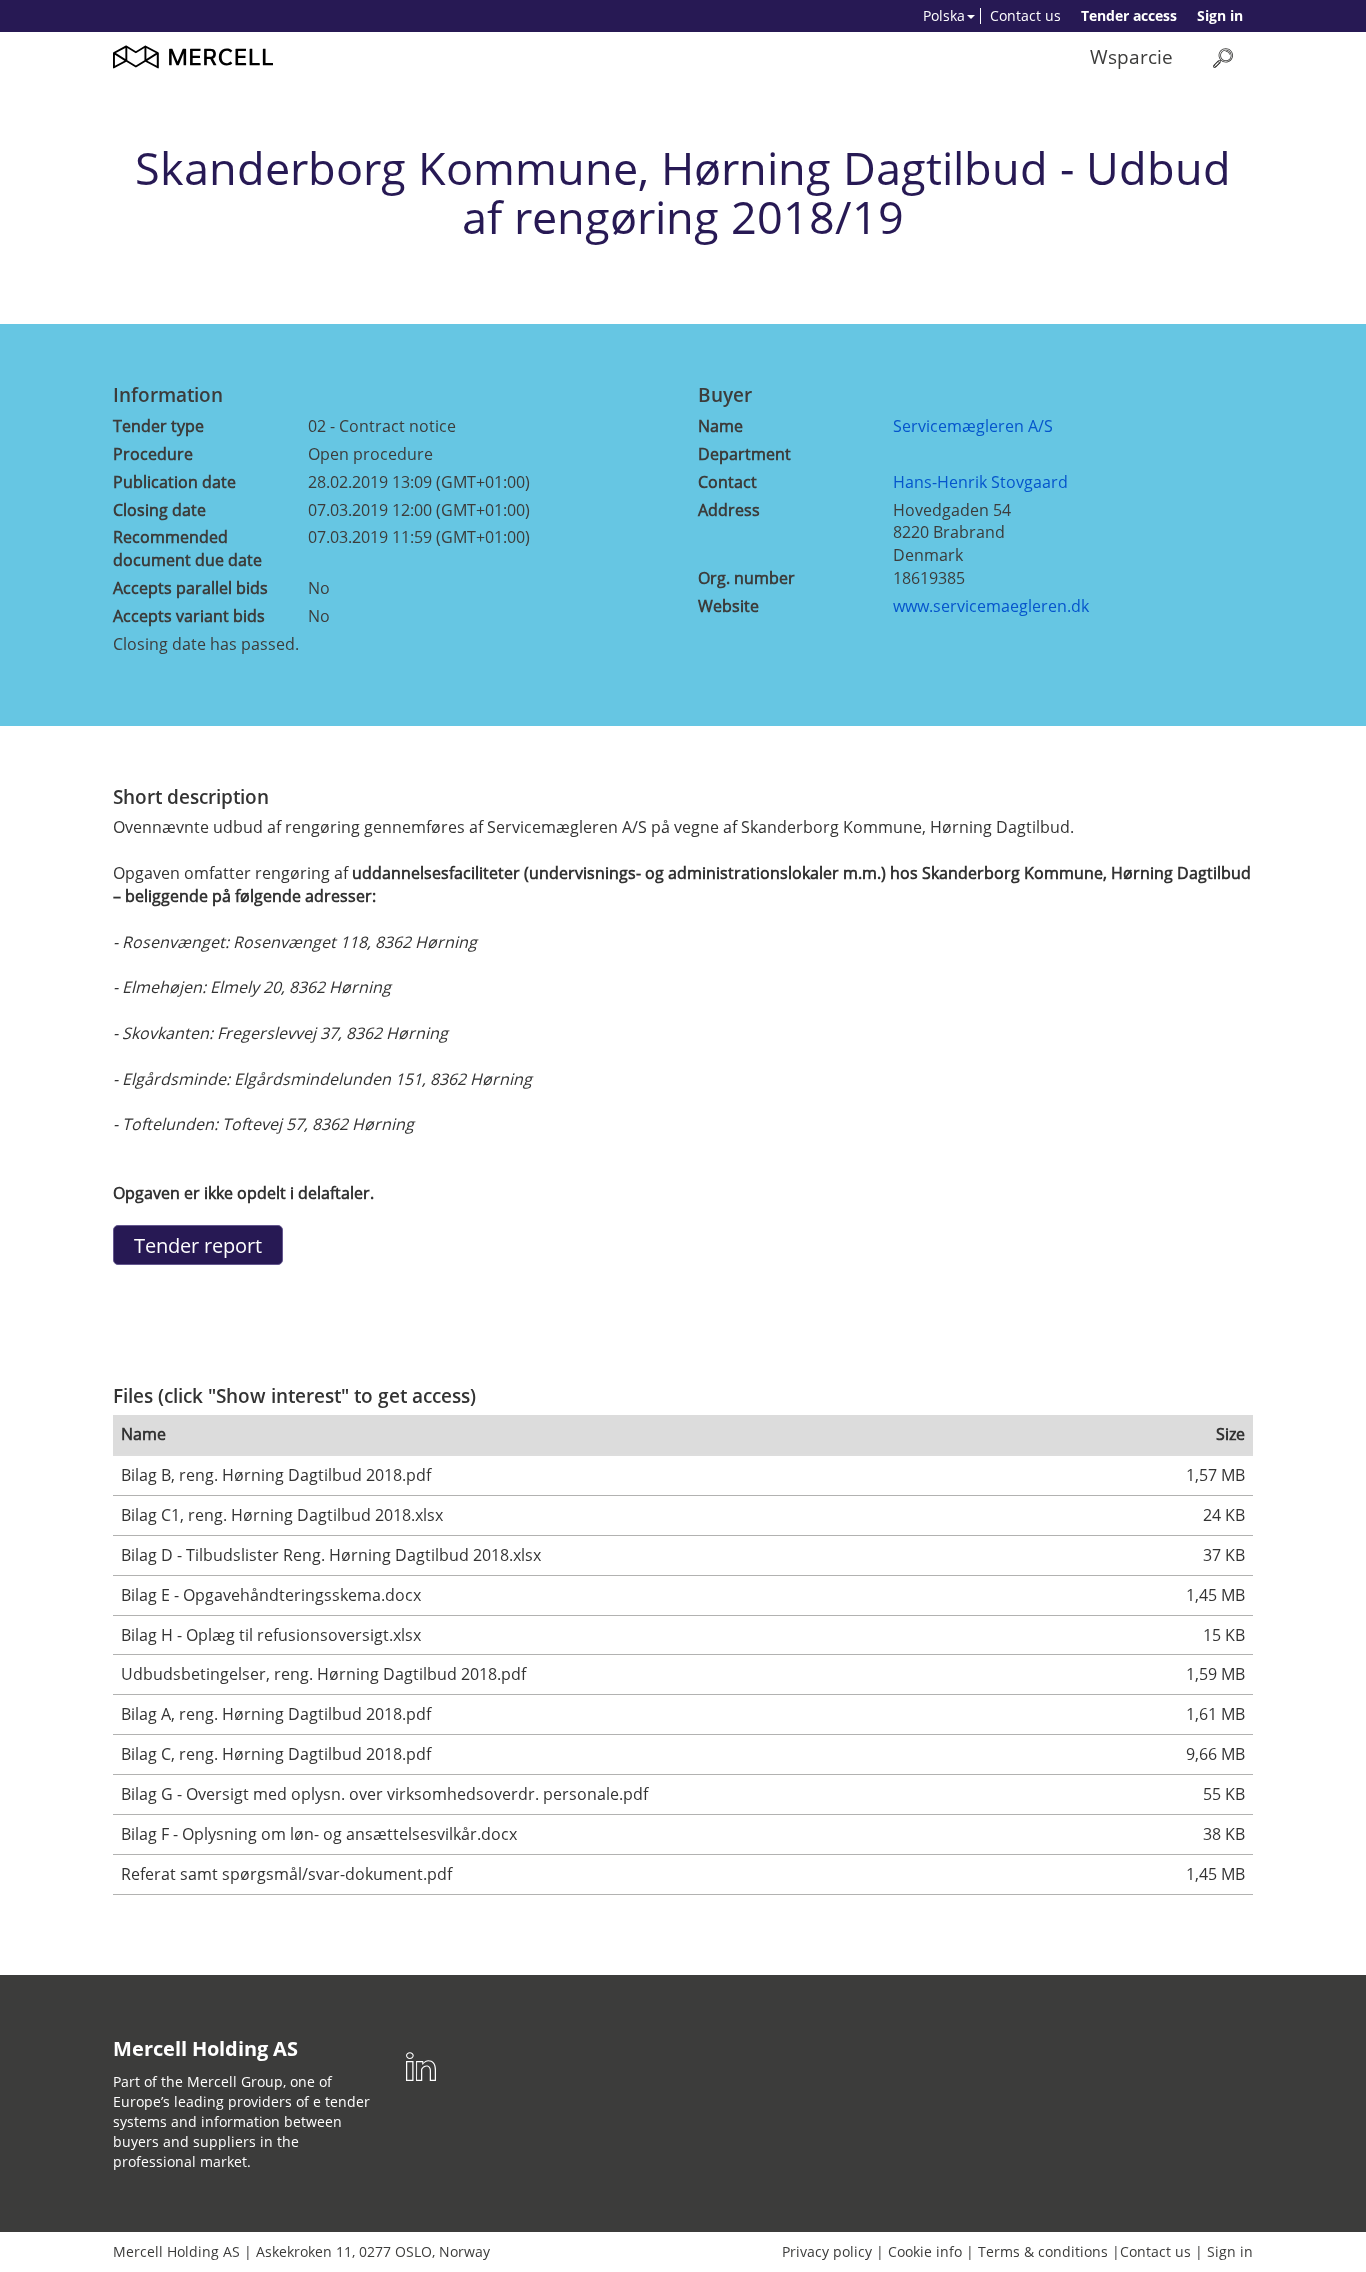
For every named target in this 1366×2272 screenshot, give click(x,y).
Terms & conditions (1043, 2251)
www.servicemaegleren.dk (991, 606)
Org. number (746, 578)
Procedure (153, 454)
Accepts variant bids (189, 616)
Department (744, 454)
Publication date (174, 482)
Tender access (1129, 15)
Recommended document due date (187, 548)
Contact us (1025, 15)
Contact (727, 482)
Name (720, 426)
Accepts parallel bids (190, 588)
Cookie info (925, 2251)
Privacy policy (827, 2251)
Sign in (1220, 15)
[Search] (1223, 57)
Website (728, 606)
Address (729, 510)
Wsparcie (1131, 56)
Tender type (158, 426)
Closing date (159, 510)
